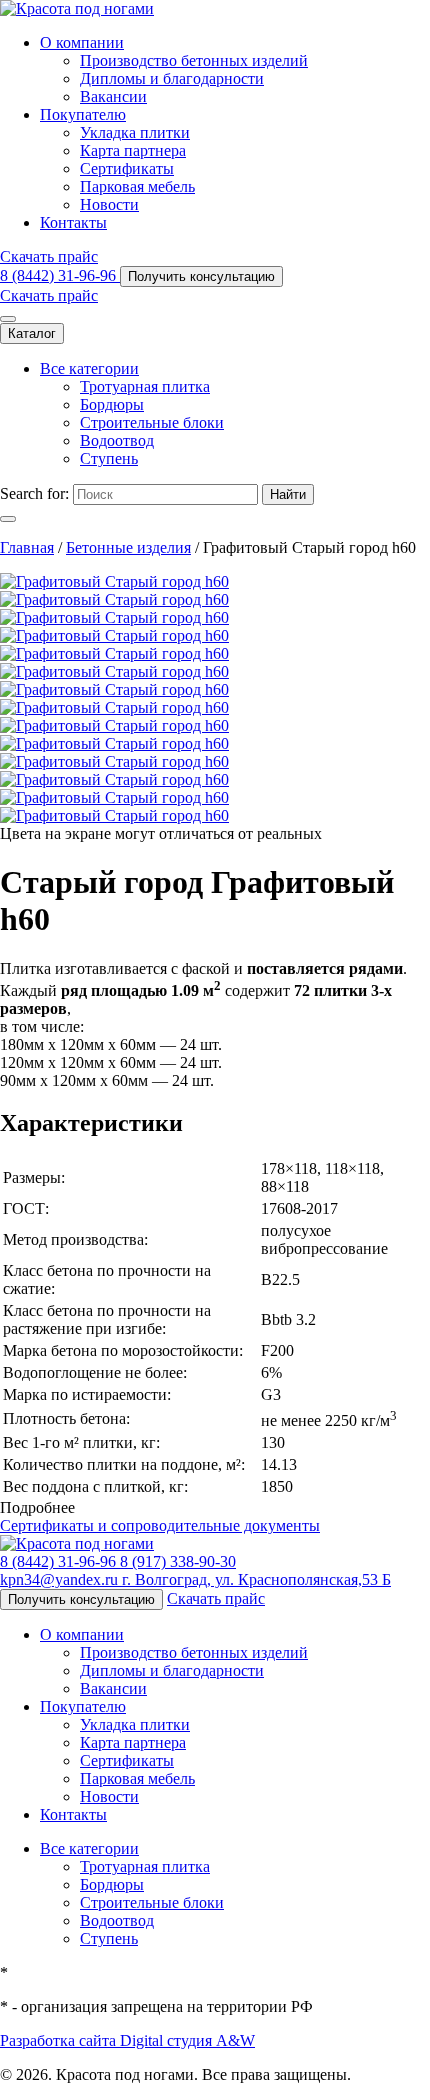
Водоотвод (117, 440)
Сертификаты (127, 168)
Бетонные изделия (128, 547)
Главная (27, 547)
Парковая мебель (137, 186)
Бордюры (112, 404)
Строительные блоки (152, 422)
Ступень (109, 458)
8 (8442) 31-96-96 (60, 275)
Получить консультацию (201, 276)
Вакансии (113, 96)
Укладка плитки (135, 132)
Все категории (89, 368)
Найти (288, 494)
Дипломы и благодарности (172, 78)
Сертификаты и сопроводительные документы (160, 1525)
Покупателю (83, 114)
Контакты (73, 222)
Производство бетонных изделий (194, 60)
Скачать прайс (49, 256)
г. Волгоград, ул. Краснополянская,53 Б (256, 1579)
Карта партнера (133, 150)
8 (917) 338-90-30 (178, 1561)
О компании (82, 42)
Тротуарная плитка (145, 386)
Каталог (32, 333)
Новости (109, 204)
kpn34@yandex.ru (61, 1579)
